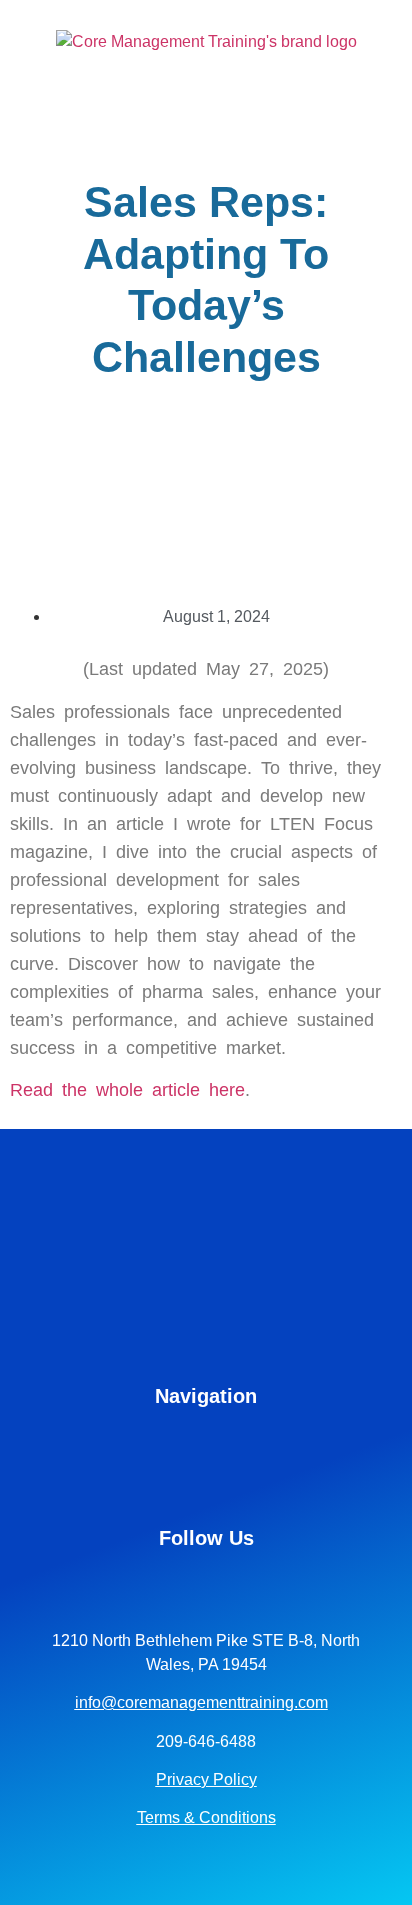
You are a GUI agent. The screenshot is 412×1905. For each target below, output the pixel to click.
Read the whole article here (127, 1090)
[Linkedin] (142, 1583)
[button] (378, 80)
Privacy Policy (206, 1779)
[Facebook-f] (206, 1583)
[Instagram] (174, 1583)
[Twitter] (270, 1583)
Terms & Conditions (206, 1817)
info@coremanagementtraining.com (201, 1702)
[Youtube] (238, 1583)
